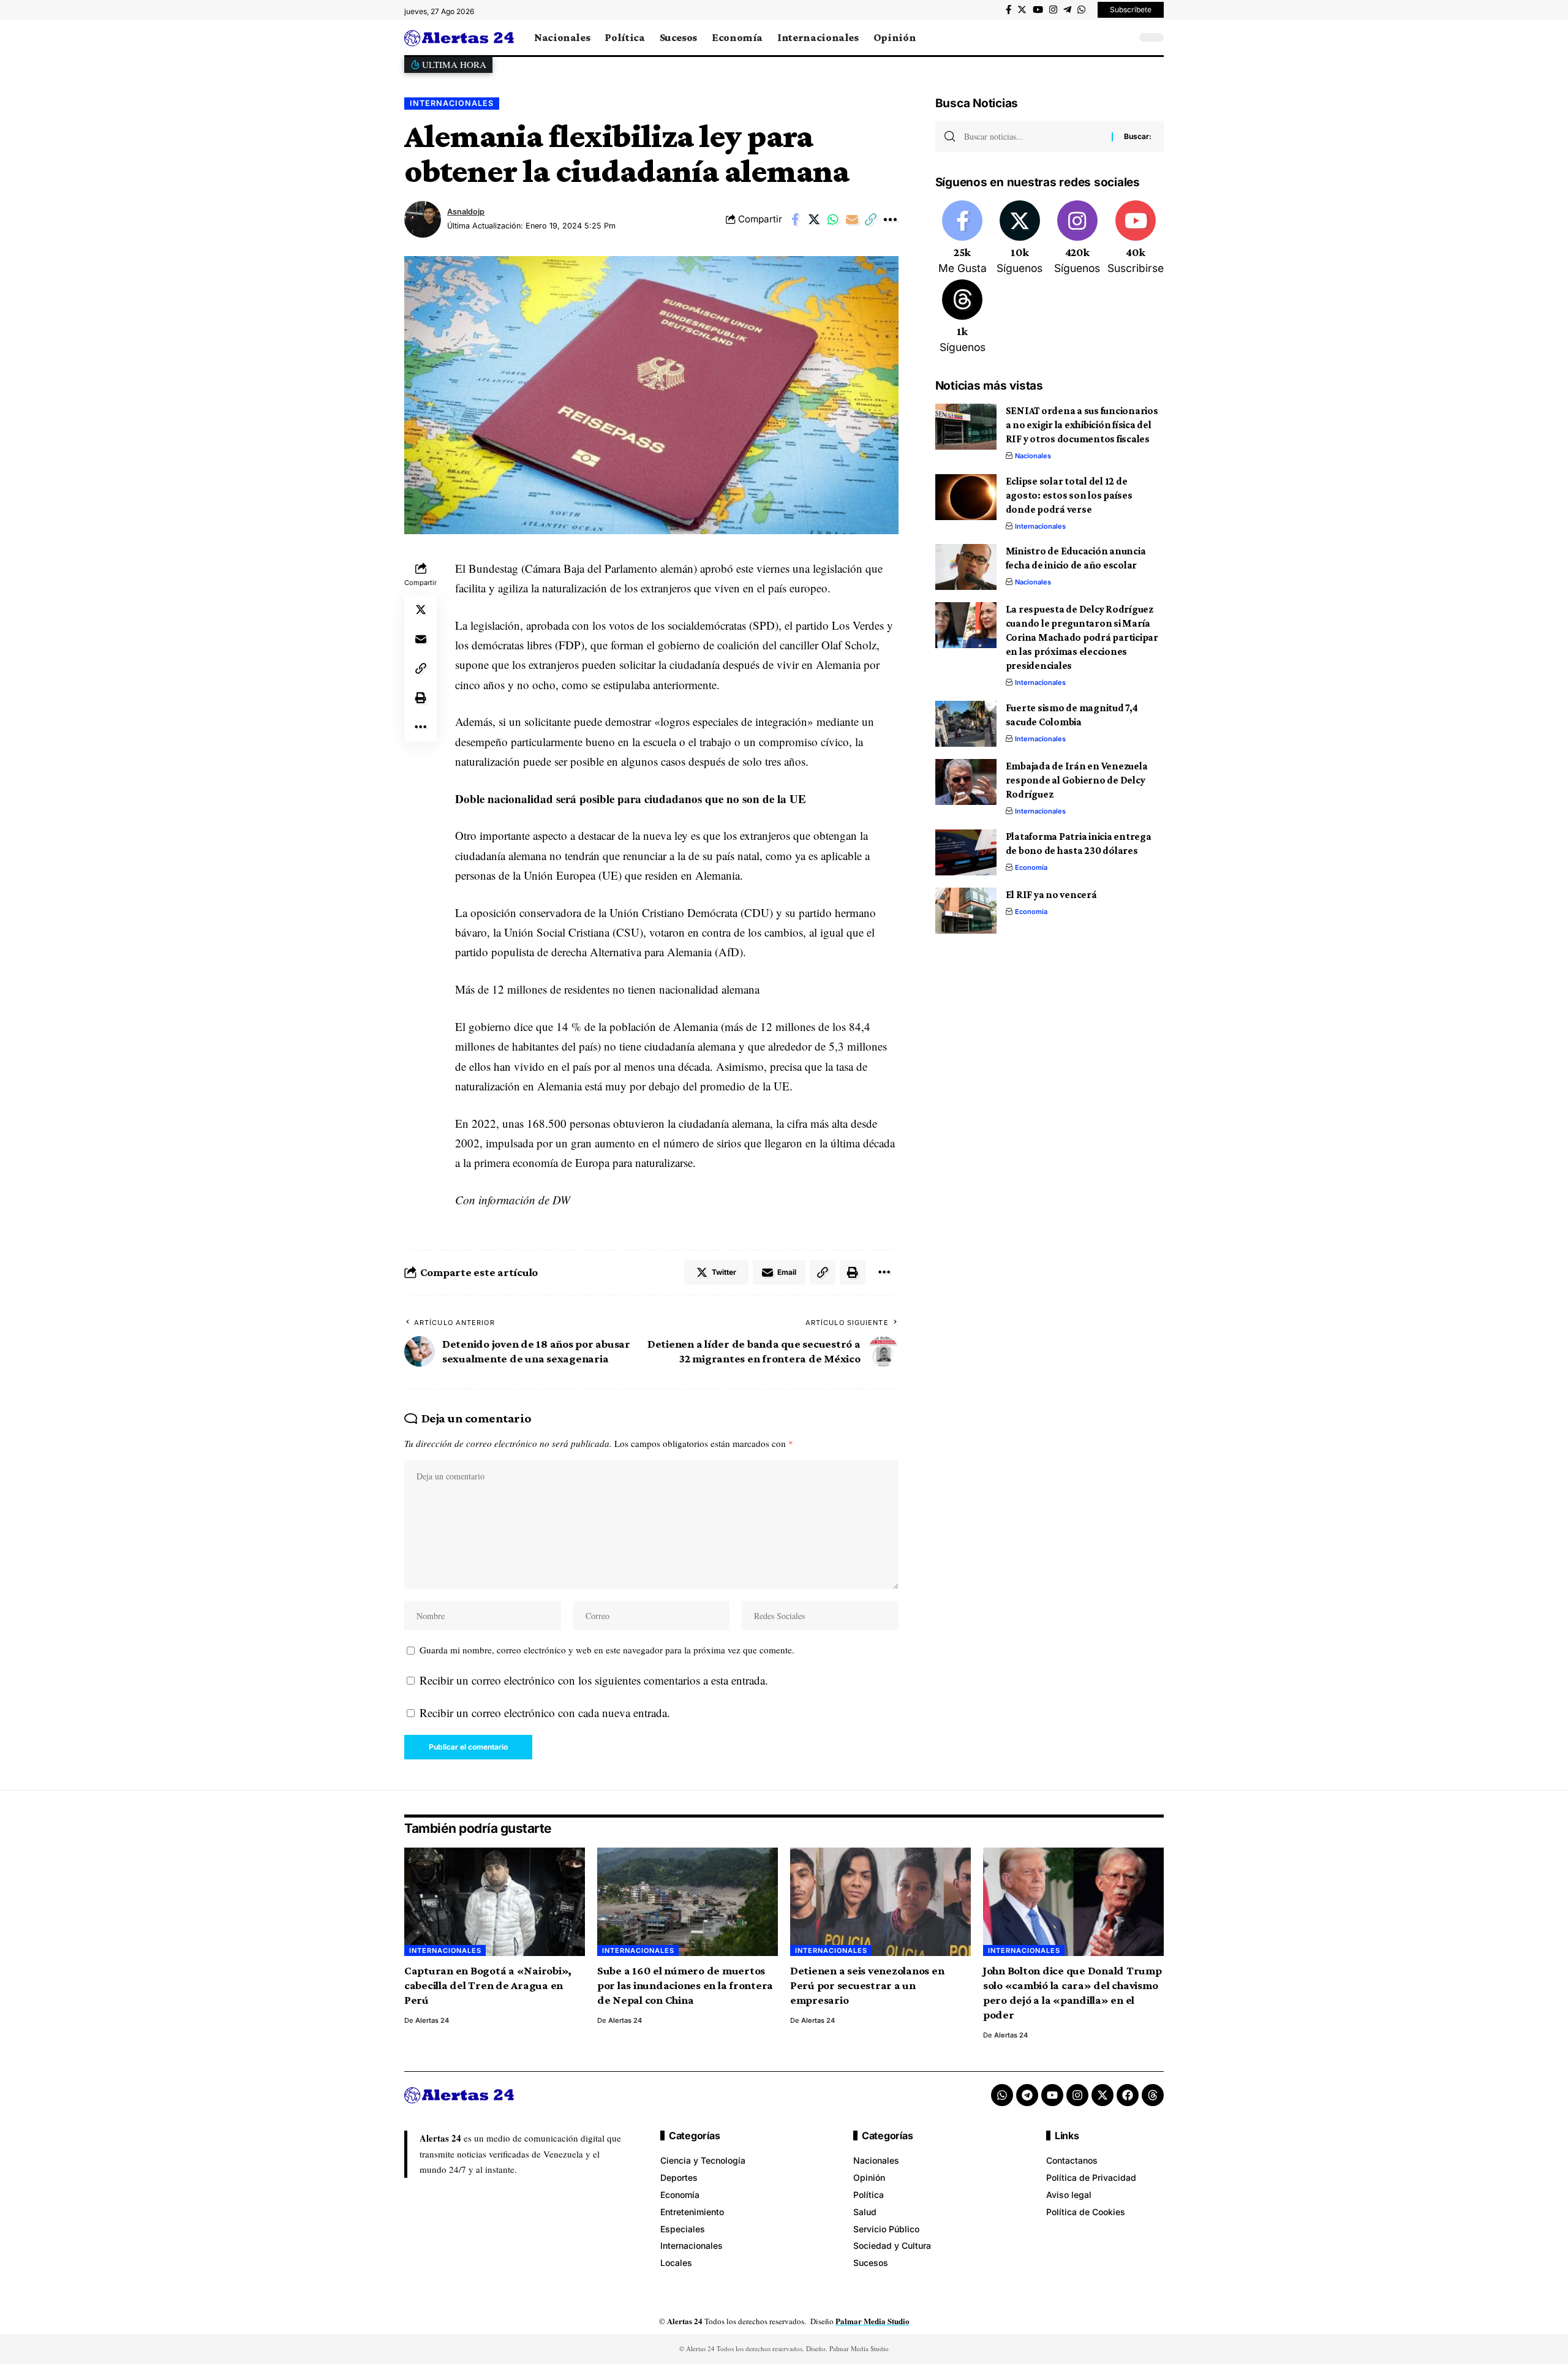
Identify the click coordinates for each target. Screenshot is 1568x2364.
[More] (890, 219)
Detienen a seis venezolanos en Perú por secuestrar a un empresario (867, 1985)
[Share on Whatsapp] (833, 219)
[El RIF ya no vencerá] (966, 911)
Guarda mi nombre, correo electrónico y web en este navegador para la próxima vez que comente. (607, 1650)
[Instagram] (1053, 10)
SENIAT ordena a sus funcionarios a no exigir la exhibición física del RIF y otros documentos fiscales (1082, 425)
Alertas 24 (432, 2020)
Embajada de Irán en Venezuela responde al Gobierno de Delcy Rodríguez (1077, 780)
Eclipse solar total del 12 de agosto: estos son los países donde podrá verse (1069, 495)
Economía (1031, 867)
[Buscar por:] (1033, 137)
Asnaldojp (466, 212)
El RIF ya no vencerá (1051, 895)
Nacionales (1033, 456)
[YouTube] (1038, 10)
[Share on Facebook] (795, 219)
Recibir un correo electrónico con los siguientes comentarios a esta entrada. (594, 1680)
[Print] (421, 698)
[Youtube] (1136, 238)
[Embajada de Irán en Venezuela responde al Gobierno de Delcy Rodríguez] (966, 782)
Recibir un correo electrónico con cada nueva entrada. (545, 1713)
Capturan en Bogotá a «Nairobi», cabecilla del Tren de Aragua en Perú (488, 1985)
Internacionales (452, 103)
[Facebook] (1008, 10)
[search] (1124, 37)
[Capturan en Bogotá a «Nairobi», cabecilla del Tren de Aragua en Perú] (495, 1902)
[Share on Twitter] (814, 219)
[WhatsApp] (1081, 10)
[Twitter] (1022, 10)
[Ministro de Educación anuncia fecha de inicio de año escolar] (966, 567)
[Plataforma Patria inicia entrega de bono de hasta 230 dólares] (966, 852)
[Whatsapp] (1002, 2095)
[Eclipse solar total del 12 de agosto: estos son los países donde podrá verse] (966, 497)
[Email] (852, 219)
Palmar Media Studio (873, 2321)
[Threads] (963, 317)
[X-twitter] (1102, 2095)
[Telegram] (1067, 10)
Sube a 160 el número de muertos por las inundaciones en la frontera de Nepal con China (685, 1985)
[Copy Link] (871, 219)
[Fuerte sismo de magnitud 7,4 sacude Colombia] (966, 724)
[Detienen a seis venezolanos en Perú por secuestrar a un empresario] (880, 1902)
